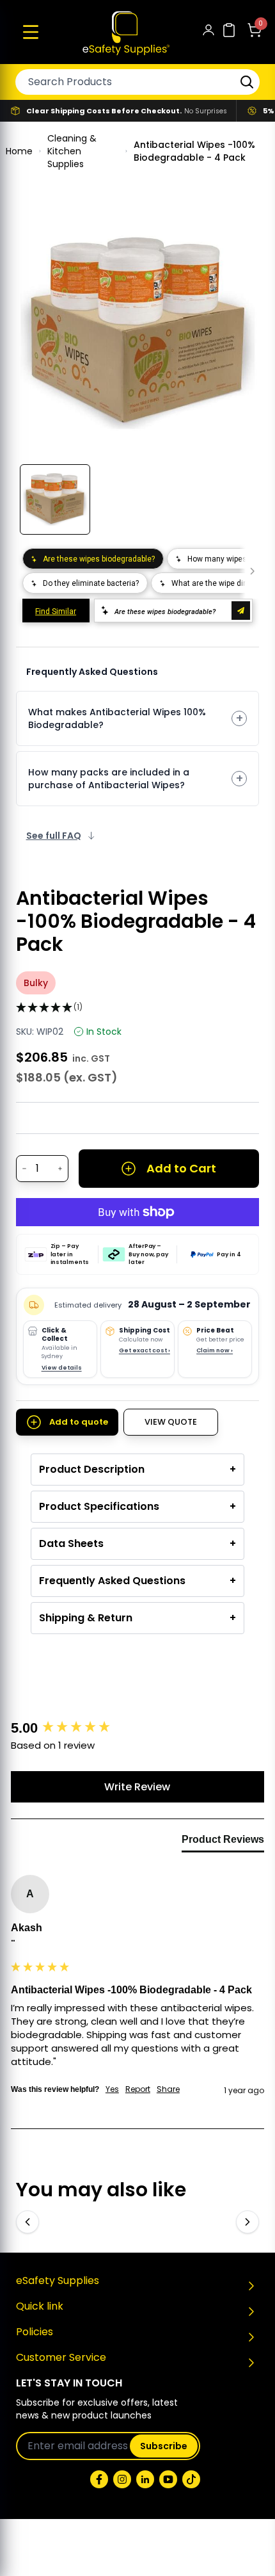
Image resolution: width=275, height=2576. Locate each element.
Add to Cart (181, 1168)
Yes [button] (112, 2089)
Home (19, 151)
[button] (31, 32)
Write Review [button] (137, 1787)
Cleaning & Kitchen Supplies (72, 151)
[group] (137, 1729)
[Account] (208, 32)
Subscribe (164, 2446)
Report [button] (138, 2089)
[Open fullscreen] (240, 231)
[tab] (223, 1842)
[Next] (247, 2222)
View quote (171, 1422)
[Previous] (27, 2222)
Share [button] (168, 2089)
